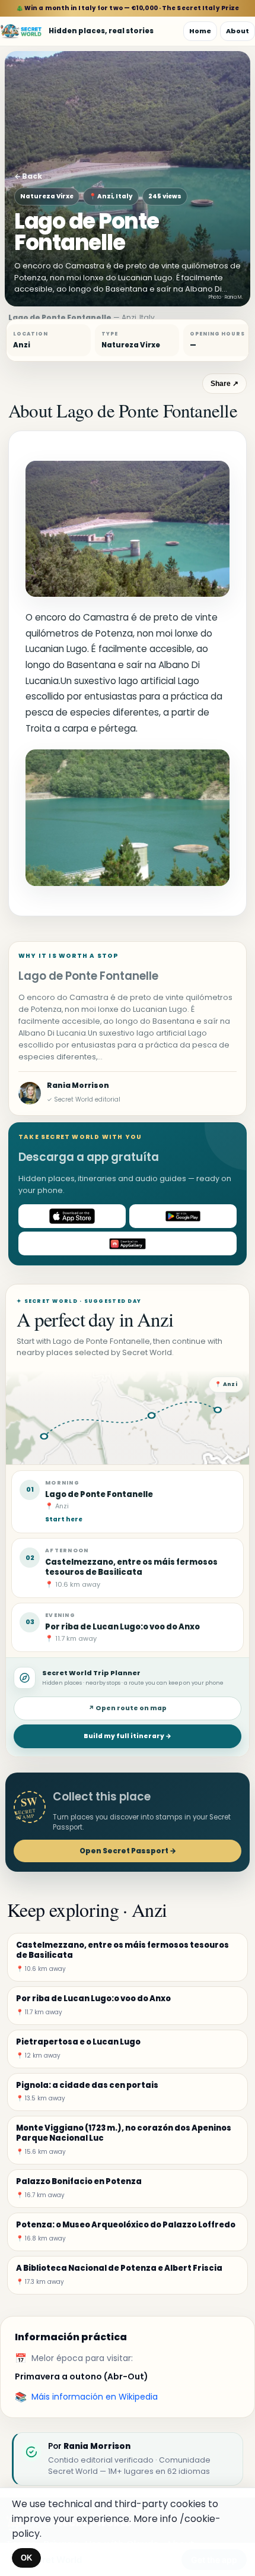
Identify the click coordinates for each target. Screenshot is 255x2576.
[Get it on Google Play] (183, 1216)
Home (200, 31)
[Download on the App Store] (72, 1216)
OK (26, 2558)
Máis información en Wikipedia (95, 2397)
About (238, 31)
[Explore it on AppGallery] (128, 1243)
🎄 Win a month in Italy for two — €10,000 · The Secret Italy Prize (128, 8)
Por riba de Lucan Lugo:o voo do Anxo (122, 1627)
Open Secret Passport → (128, 1851)
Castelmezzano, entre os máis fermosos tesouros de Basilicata (131, 1567)
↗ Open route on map (128, 1708)
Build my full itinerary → (128, 1736)
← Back (28, 176)
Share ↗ (224, 384)
